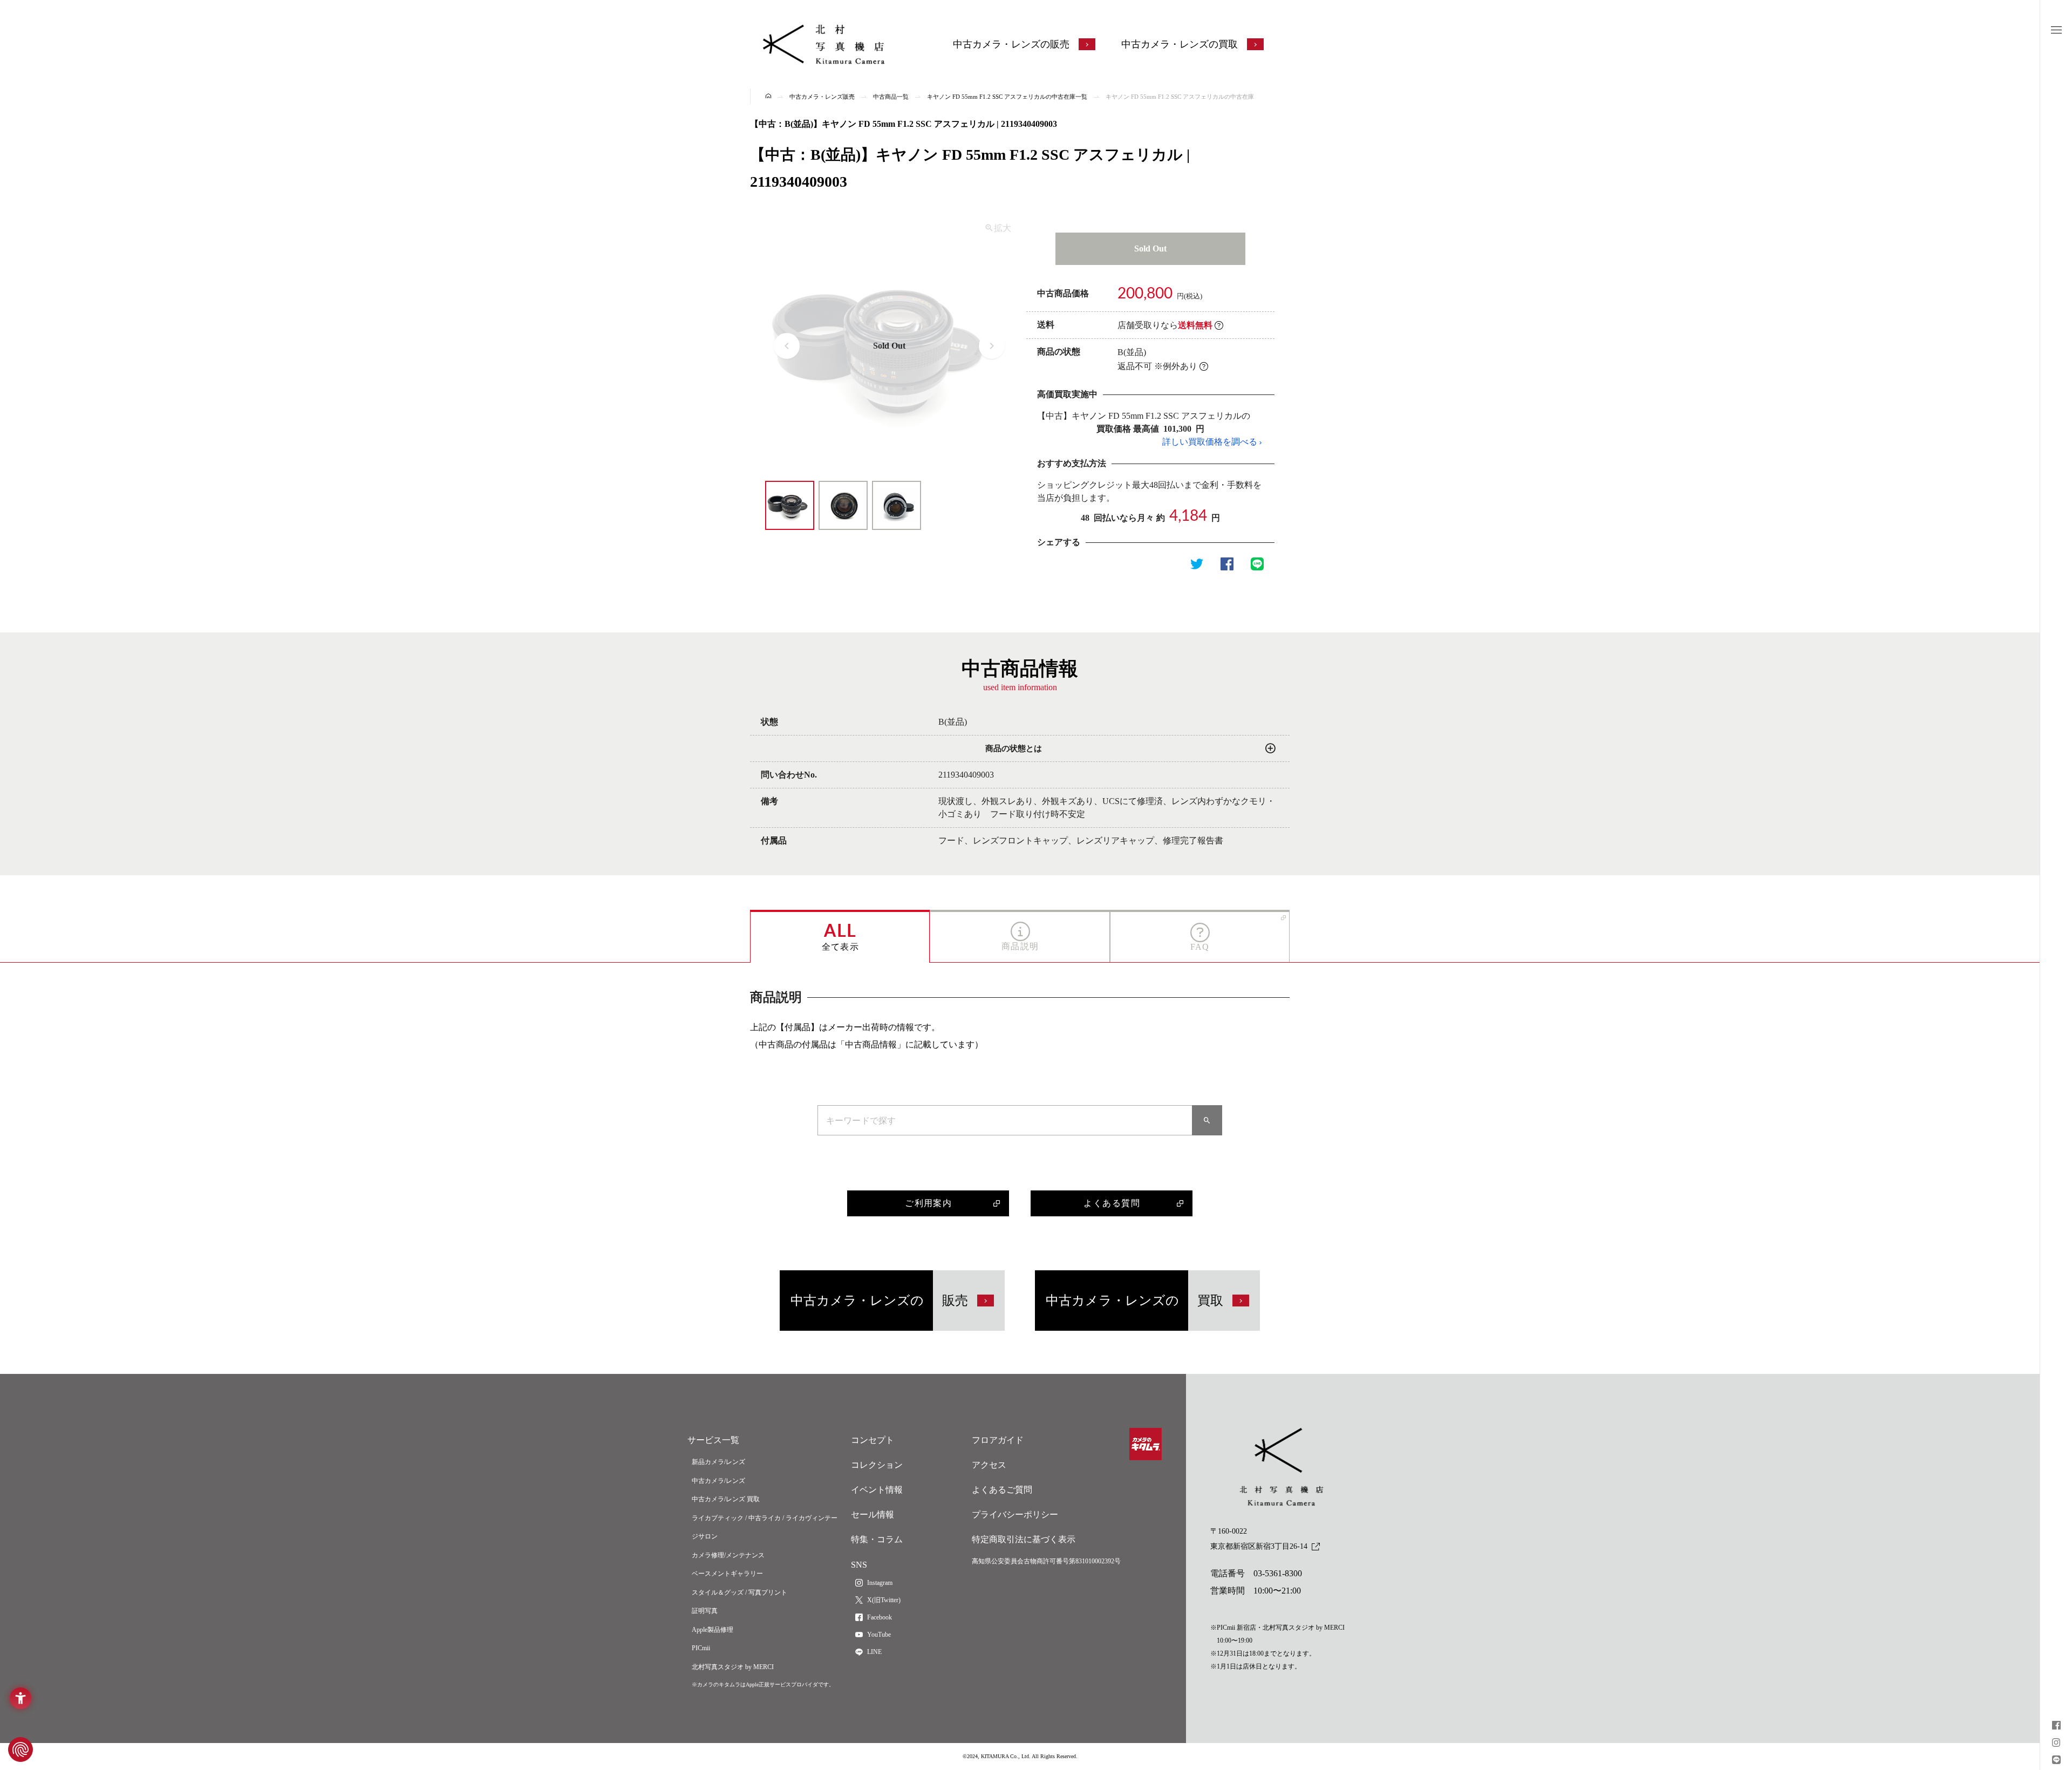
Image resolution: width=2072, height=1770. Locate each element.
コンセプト (873, 1440)
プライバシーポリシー (1015, 1514)
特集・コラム (877, 1539)
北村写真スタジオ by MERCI (733, 1667)
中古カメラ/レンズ (718, 1481)
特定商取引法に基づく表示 (1024, 1539)
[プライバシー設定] (21, 1749)
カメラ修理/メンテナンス (728, 1555)
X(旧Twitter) (884, 1600)
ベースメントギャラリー (727, 1574)
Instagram (880, 1583)
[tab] (840, 936)
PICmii (701, 1648)
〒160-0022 (1259, 1539)
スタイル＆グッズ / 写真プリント (739, 1592)
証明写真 (705, 1611)
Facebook (880, 1617)
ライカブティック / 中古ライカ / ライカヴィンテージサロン (765, 1527)
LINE (874, 1652)
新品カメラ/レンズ (718, 1462)
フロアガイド (998, 1440)
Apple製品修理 (713, 1630)
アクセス (989, 1465)
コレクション (877, 1465)
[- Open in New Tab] (2056, 1727)
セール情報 (873, 1514)
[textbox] (1005, 1120)
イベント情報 (877, 1490)
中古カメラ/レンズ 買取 (726, 1499)
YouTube (879, 1635)
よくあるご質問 (1002, 1490)
